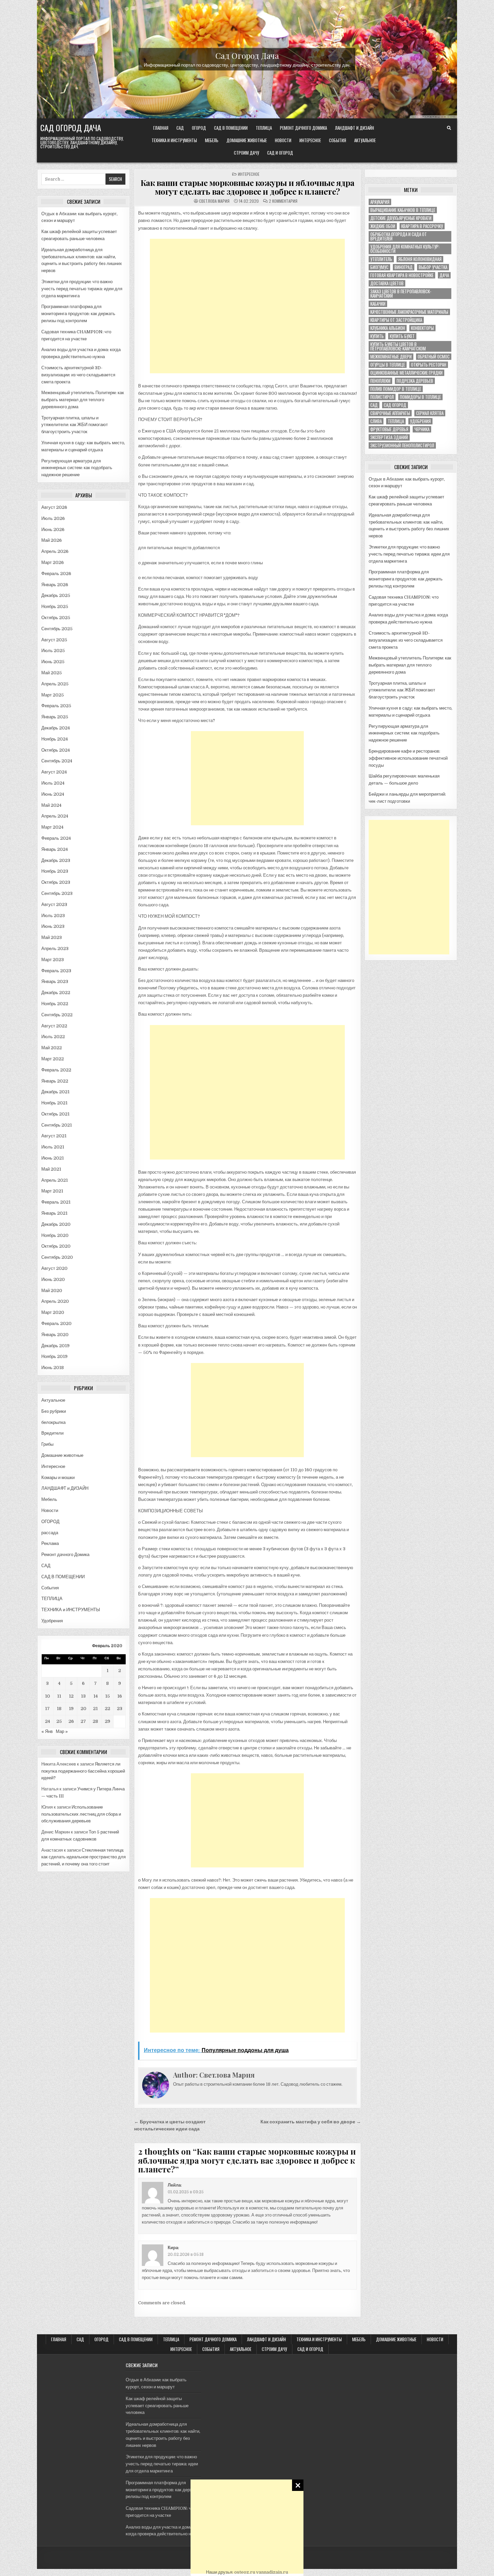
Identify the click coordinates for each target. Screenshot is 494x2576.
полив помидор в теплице (396, 389)
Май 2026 (52, 540)
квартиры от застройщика (396, 320)
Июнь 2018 (53, 1368)
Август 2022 (54, 1026)
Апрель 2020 (55, 1301)
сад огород (395, 405)
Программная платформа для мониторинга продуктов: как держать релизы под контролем (78, 314)
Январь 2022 (55, 1081)
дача (444, 275)
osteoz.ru (245, 2572)
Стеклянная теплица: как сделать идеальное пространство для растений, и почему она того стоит (84, 1857)
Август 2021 (54, 1136)
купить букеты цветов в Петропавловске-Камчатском (398, 346)
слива (376, 421)
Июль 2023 (53, 916)
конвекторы (422, 328)
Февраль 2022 (56, 1070)
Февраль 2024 (56, 838)
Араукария (380, 202)
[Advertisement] (247, 2527)
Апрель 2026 (55, 551)
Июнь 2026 (53, 529)
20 (84, 1709)
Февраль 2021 (56, 1202)
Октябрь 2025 (56, 618)
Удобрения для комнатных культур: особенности (405, 249)
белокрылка (53, 1422)
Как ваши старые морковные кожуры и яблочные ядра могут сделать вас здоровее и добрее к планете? (248, 187)
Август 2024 (54, 772)
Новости (283, 140)
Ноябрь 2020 (55, 1235)
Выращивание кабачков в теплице (403, 210)
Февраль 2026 (56, 574)
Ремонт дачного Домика (303, 128)
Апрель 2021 (55, 1180)
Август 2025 (54, 640)
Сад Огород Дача (247, 55)
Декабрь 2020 (56, 1224)
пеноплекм (380, 381)
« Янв (47, 1731)
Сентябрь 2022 (57, 1015)
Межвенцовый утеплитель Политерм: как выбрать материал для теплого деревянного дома (83, 400)
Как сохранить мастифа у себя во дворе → (311, 2122)
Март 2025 (53, 695)
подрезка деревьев (415, 381)
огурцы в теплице (388, 365)
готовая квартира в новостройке (402, 275)
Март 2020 (53, 1312)
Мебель (212, 140)
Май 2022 (52, 1048)
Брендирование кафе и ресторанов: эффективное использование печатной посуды (408, 758)
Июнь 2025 (53, 662)
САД (180, 128)
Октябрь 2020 (56, 1246)
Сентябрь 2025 (57, 629)
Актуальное (365, 140)
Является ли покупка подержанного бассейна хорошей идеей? (83, 1771)
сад (374, 405)
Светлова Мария (214, 201)
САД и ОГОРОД (280, 153)
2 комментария (283, 201)
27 (83, 1721)
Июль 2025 (53, 651)
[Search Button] (449, 128)
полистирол (382, 397)
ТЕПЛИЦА (264, 128)
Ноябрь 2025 (55, 607)
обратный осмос (434, 357)
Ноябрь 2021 (54, 1103)
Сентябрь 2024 (57, 761)
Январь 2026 (55, 585)
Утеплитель (381, 259)
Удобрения (52, 1621)
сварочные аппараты (390, 413)
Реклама (50, 1543)
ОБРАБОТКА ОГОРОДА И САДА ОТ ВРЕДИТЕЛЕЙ (399, 236)
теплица (396, 421)
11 (59, 1696)
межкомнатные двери (391, 357)
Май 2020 (52, 1291)
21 (95, 1709)
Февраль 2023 (56, 971)
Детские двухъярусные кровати (401, 218)
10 (48, 1696)
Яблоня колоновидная (420, 259)
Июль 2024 (53, 783)
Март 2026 (53, 562)
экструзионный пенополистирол (402, 445)
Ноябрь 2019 (54, 1356)
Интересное (310, 140)
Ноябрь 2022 (55, 1004)
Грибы (47, 1444)
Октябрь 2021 (55, 1114)
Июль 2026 (53, 518)
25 (59, 1721)
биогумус (379, 267)
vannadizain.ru (272, 2572)
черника (422, 429)
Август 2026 (54, 507)
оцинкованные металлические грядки (406, 373)
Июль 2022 (53, 1037)
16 (120, 1696)
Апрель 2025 (55, 684)
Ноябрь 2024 (55, 739)
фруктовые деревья (389, 429)
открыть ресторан (429, 365)
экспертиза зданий (389, 437)
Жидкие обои (383, 226)
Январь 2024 (55, 849)
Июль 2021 (53, 1147)
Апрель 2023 (55, 949)
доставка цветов (387, 283)
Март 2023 (53, 960)
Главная (161, 128)
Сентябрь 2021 (57, 1125)
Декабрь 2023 (56, 860)
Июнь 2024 (53, 794)
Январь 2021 (54, 1213)
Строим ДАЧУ (246, 153)
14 (96, 1696)
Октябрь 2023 (56, 882)
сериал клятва (430, 413)
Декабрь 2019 (55, 1346)
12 (71, 1696)
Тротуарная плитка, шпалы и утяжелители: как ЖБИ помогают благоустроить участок (75, 425)
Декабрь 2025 (56, 595)
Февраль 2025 (56, 706)
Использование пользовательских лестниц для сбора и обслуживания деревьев (81, 1814)
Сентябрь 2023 (57, 893)
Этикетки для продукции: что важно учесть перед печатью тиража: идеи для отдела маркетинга (82, 289)
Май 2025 (52, 673)
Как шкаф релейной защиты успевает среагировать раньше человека (157, 2406)
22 (108, 1709)
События (338, 140)
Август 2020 (54, 1268)
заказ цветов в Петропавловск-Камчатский (401, 294)
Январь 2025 (55, 717)
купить (377, 336)
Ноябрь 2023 (55, 871)
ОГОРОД (199, 128)
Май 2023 (52, 937)
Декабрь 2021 (55, 1092)
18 (59, 1709)
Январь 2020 (55, 1335)
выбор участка (433, 267)
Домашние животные (247, 140)
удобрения (420, 421)
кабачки (378, 304)
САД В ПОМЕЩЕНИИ (231, 128)
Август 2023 (54, 904)
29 (108, 1721)
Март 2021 (52, 1191)
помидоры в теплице (420, 397)
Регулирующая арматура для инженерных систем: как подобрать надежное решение (77, 468)
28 (95, 1721)
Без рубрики (54, 1411)
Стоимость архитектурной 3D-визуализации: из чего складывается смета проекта (78, 375)
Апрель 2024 (55, 816)
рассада (50, 1533)
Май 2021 (51, 1169)
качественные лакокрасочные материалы (409, 312)
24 (48, 1721)
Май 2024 (51, 805)
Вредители (52, 1433)
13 (83, 1696)
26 (71, 1721)
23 (120, 1709)
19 (71, 1709)
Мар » (62, 1731)
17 (47, 1709)
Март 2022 (53, 1059)
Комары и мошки (58, 1478)
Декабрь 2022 (56, 993)
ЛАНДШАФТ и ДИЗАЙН (355, 128)
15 (108, 1696)
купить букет (402, 336)
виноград (404, 267)
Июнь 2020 (53, 1279)
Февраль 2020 (56, 1323)
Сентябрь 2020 (57, 1257)
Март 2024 (52, 827)
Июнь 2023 (53, 926)
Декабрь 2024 (56, 728)
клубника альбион (388, 328)
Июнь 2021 (53, 1158)
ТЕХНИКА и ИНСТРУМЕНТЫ (174, 140)
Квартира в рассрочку (422, 226)
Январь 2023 (55, 981)
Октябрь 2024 (56, 750)
